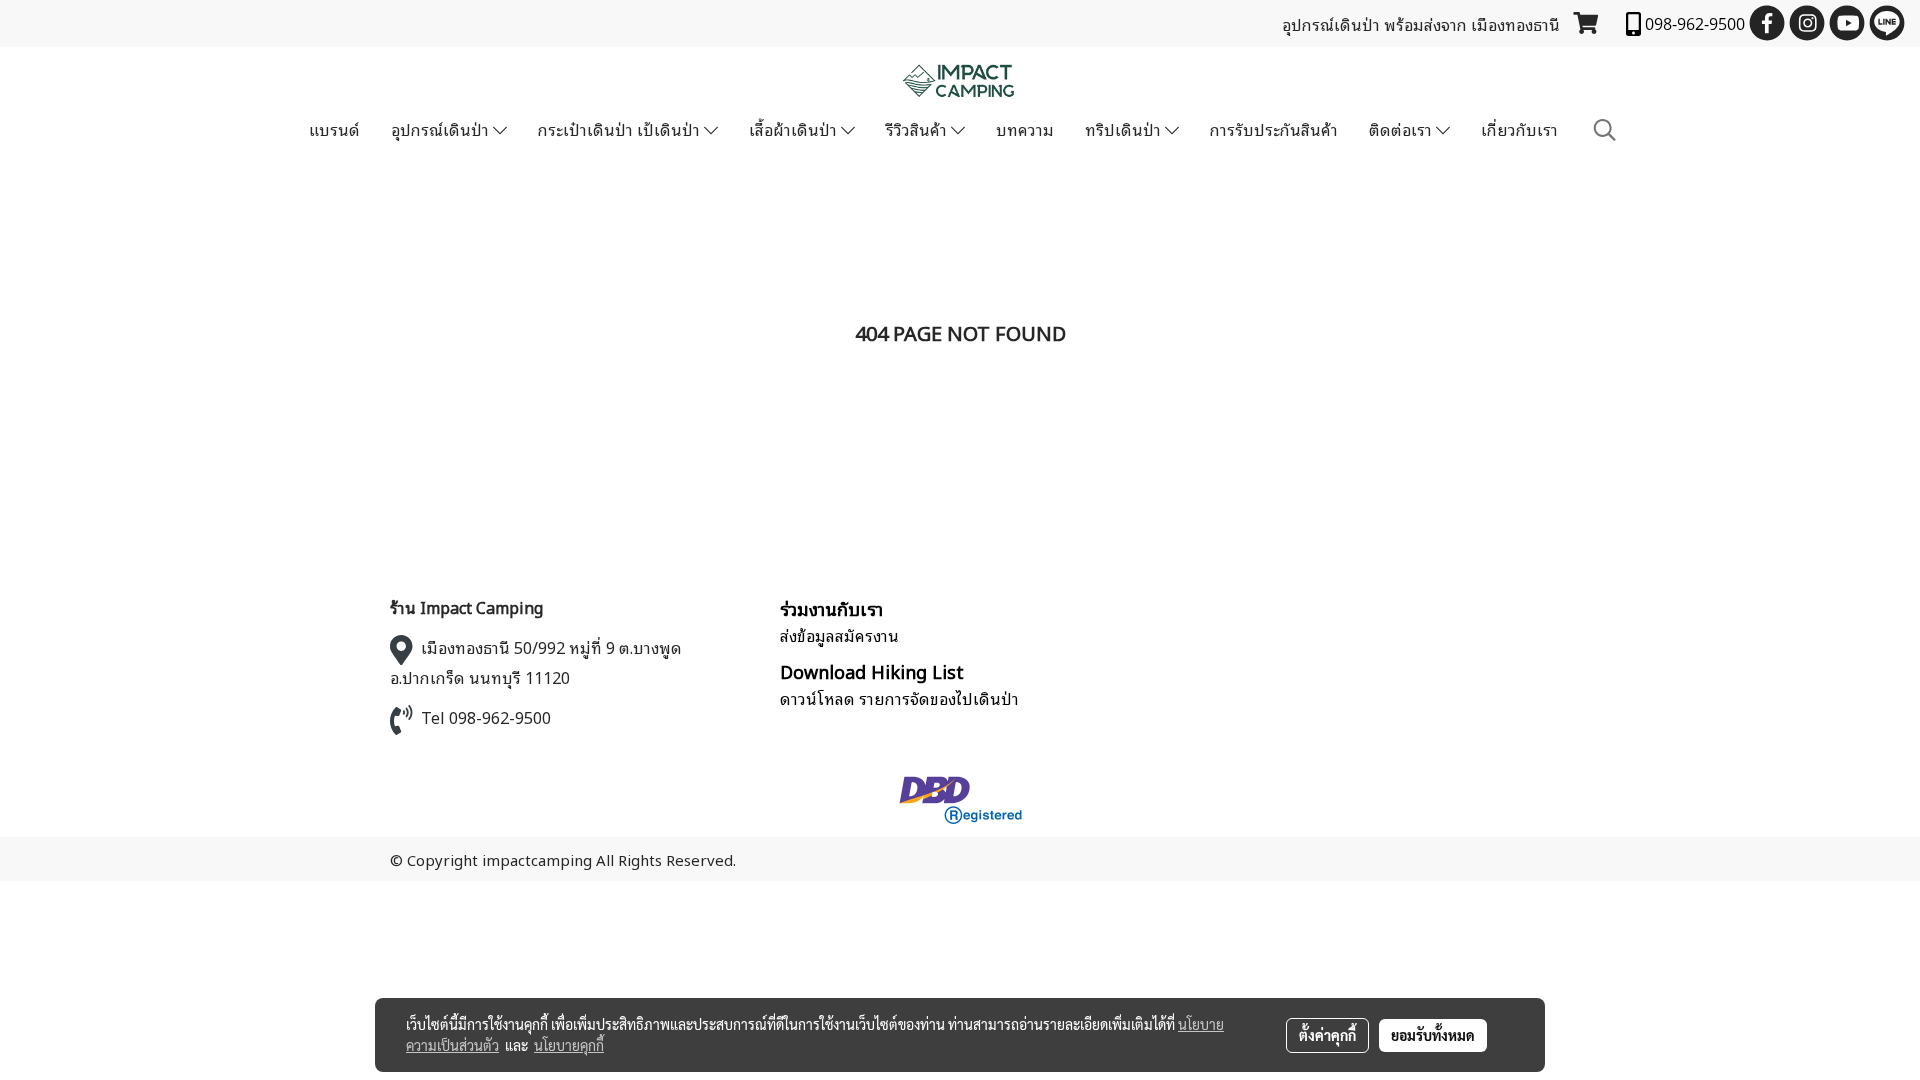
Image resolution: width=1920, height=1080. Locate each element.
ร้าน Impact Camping (466, 607)
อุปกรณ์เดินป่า (442, 129)
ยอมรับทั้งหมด (1433, 1035)
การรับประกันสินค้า (1274, 129)
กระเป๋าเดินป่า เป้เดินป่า (621, 129)
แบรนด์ (334, 129)
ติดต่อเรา (1402, 129)
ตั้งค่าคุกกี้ (1327, 1035)
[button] (1605, 129)
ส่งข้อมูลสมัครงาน (839, 635)
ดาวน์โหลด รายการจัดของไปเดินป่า (899, 698)
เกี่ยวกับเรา (1519, 129)
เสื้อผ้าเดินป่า (795, 129)
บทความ (1025, 129)
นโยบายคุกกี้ (569, 1045)
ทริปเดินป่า (1125, 129)
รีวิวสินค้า (918, 129)
